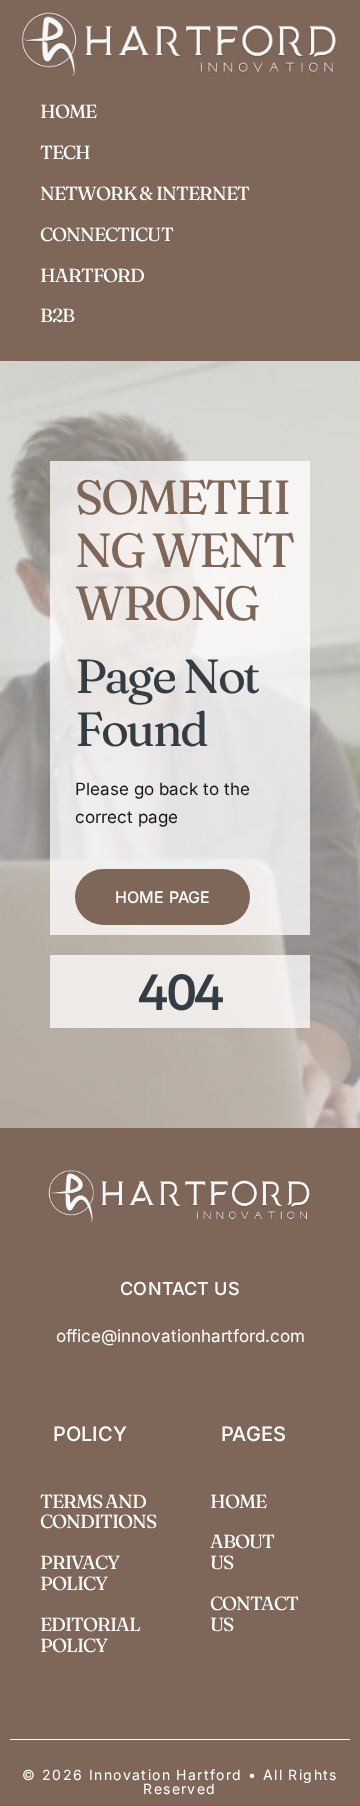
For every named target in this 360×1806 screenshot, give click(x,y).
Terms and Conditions (98, 1511)
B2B (57, 315)
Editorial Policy (90, 1634)
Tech (65, 152)
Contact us (254, 1613)
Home (68, 111)
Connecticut (106, 234)
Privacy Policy (79, 1572)
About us (242, 1551)
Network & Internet (144, 193)
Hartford (92, 275)
